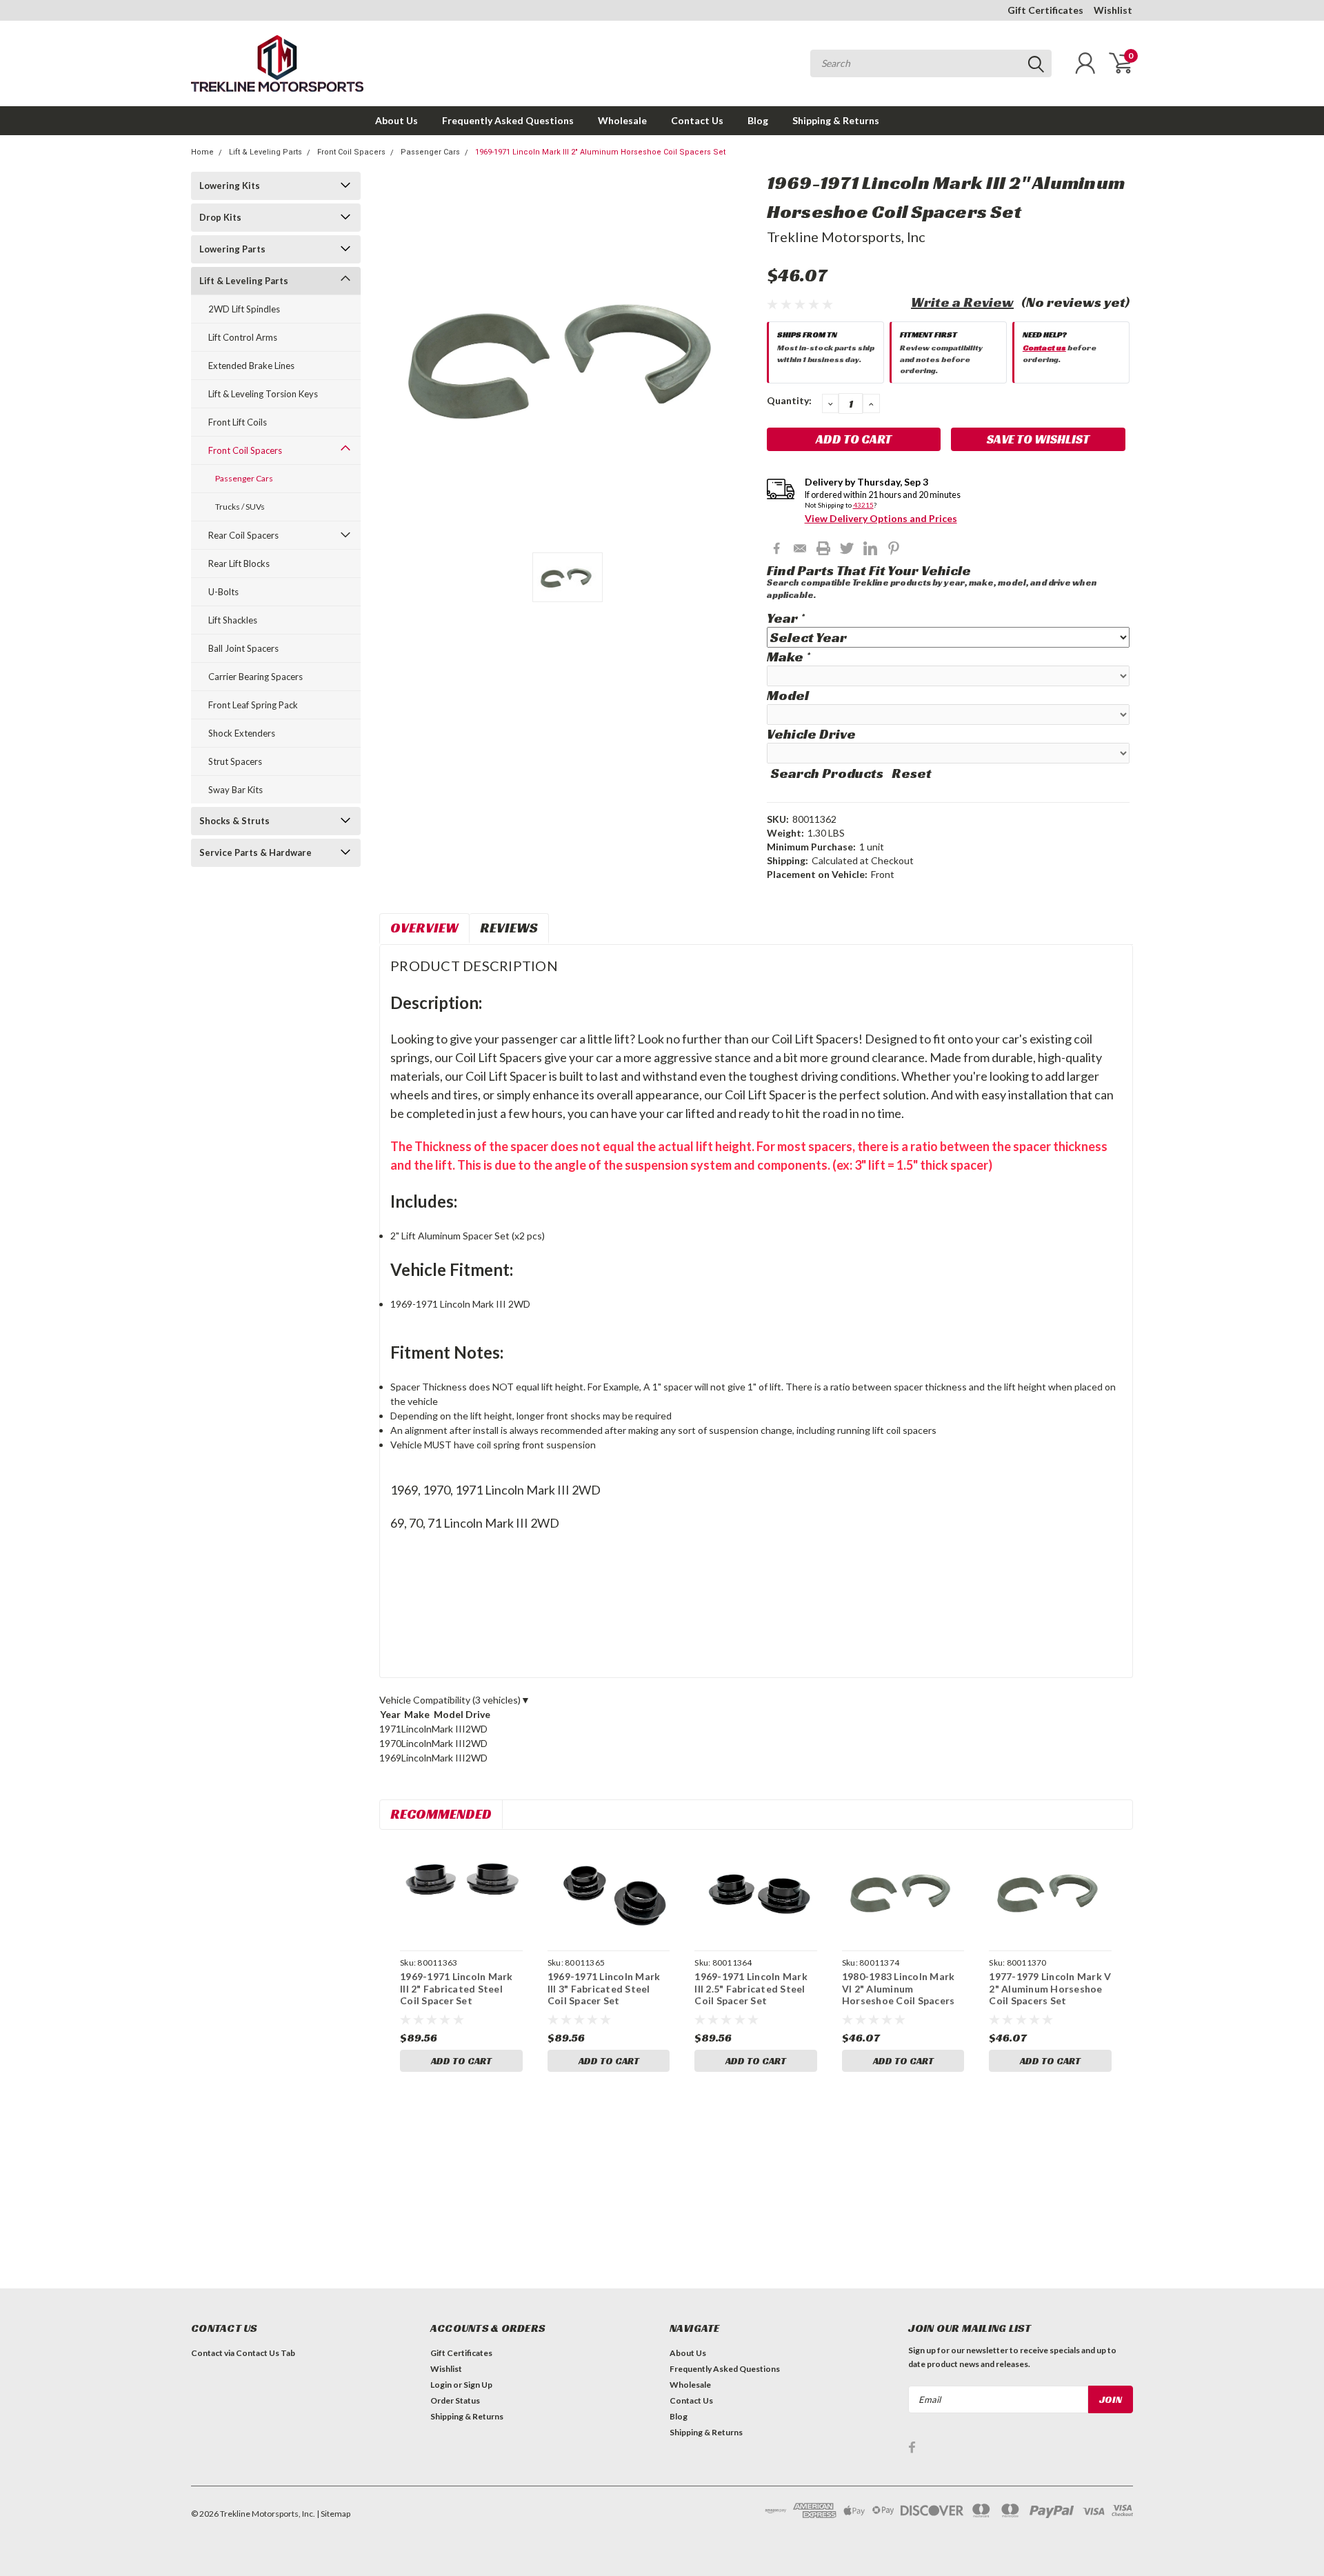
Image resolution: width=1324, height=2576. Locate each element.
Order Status (455, 2400)
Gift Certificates (1045, 10)
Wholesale (622, 120)
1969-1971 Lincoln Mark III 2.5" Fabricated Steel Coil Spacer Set (751, 1988)
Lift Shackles (233, 620)
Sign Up (478, 2385)
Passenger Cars (430, 152)
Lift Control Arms (243, 337)
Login (441, 2385)
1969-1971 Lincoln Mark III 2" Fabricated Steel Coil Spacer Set (457, 1988)
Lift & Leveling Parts (265, 152)
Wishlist (1113, 10)
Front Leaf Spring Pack (253, 705)
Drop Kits (220, 217)
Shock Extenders (242, 733)
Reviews (509, 928)
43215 (863, 505)
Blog (758, 120)
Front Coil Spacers (351, 152)
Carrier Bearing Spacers (255, 677)
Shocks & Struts (234, 821)
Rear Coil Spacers (243, 535)
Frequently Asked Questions (508, 120)
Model (788, 695)
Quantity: (789, 400)
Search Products (827, 773)
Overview (424, 928)
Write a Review (962, 302)
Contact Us (697, 120)
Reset (912, 773)
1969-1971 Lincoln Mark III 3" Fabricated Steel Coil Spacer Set (604, 1988)
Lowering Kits (230, 186)
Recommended (441, 1814)
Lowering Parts (232, 249)
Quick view (461, 1892)
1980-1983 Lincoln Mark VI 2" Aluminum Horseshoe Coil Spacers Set (899, 1995)
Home (202, 152)
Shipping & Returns (836, 120)
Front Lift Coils (238, 422)
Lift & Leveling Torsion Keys (263, 394)
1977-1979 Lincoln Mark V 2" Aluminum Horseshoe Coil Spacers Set (1050, 1988)
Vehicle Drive (811, 734)
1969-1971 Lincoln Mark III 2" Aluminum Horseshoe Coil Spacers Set (600, 152)
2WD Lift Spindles (244, 309)
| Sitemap (333, 2514)
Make (788, 657)
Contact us (1044, 347)
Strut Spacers (235, 761)
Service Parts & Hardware (255, 852)
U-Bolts (223, 592)
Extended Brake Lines (251, 366)
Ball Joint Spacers (243, 648)
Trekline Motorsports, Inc (846, 237)
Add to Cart (461, 2061)
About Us (397, 120)
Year (785, 618)
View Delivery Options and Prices (881, 518)
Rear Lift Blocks (239, 563)
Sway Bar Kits (235, 790)
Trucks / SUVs (240, 507)
